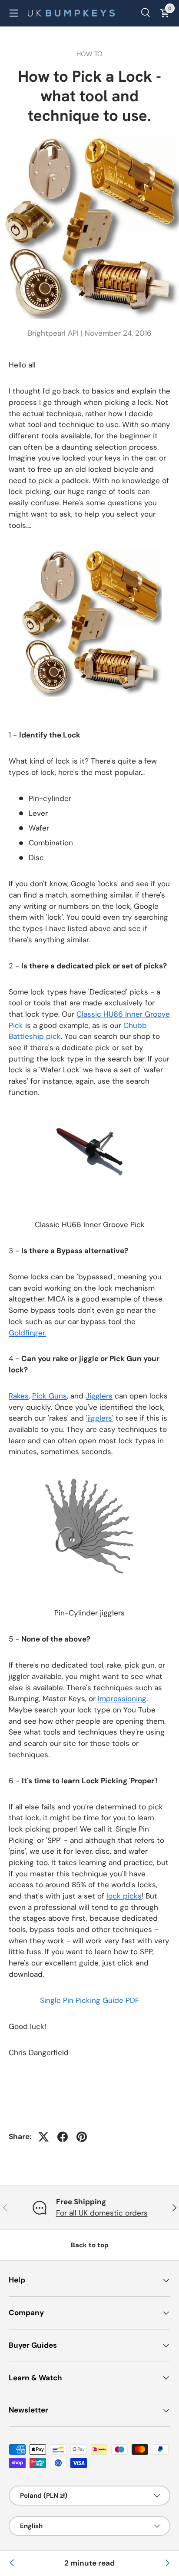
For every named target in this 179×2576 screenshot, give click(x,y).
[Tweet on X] (43, 2137)
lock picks (124, 1896)
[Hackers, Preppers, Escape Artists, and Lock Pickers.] (12, 2563)
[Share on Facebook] (63, 2137)
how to (89, 54)
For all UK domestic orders (102, 2213)
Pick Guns (50, 1396)
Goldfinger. (27, 1333)
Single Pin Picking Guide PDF (89, 2000)
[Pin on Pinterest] (82, 2137)
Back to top (90, 2245)
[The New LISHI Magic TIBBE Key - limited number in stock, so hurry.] (167, 2563)
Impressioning (122, 1698)
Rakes (19, 1396)
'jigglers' (100, 1418)
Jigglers (99, 1396)
